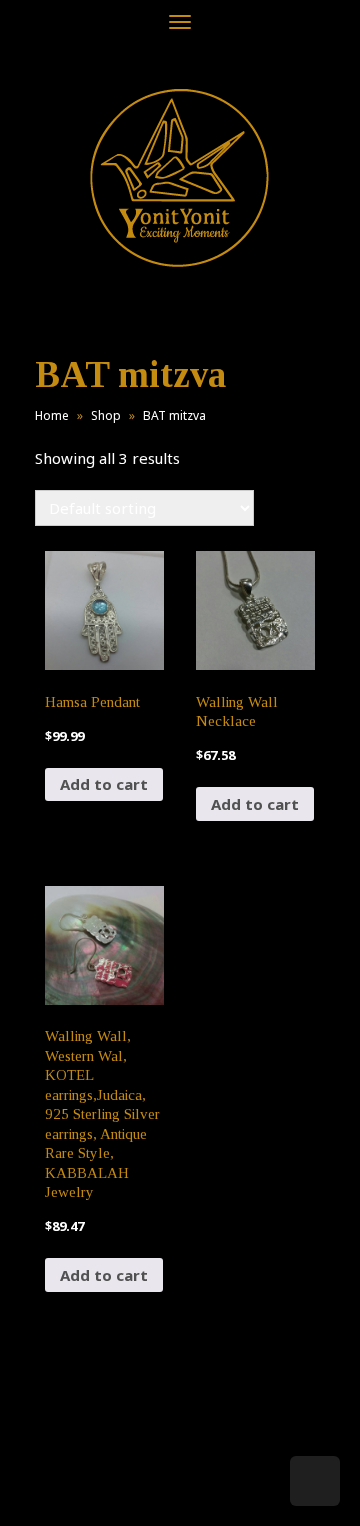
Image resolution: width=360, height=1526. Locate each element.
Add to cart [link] (104, 784)
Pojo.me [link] (147, 1478)
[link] (180, 177)
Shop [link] (106, 415)
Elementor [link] (209, 1490)
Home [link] (52, 415)
